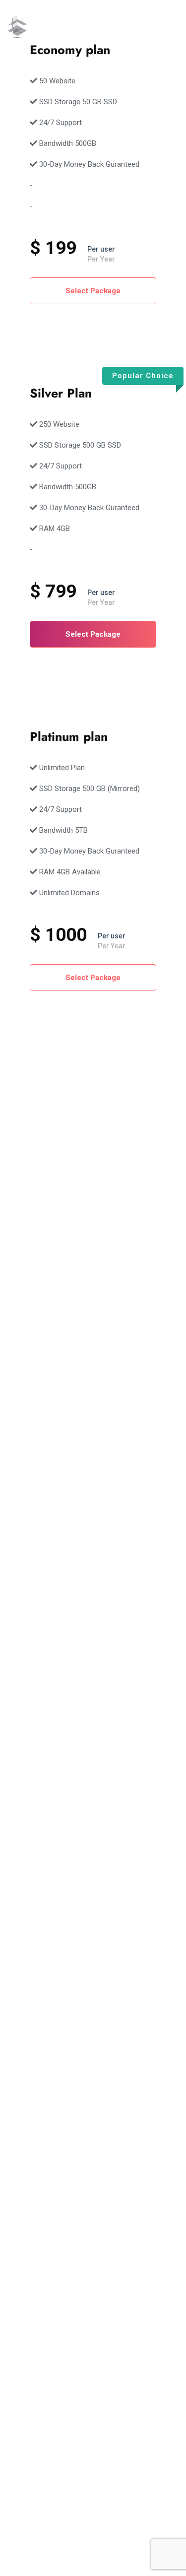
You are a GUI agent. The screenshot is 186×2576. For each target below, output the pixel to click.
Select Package (93, 291)
